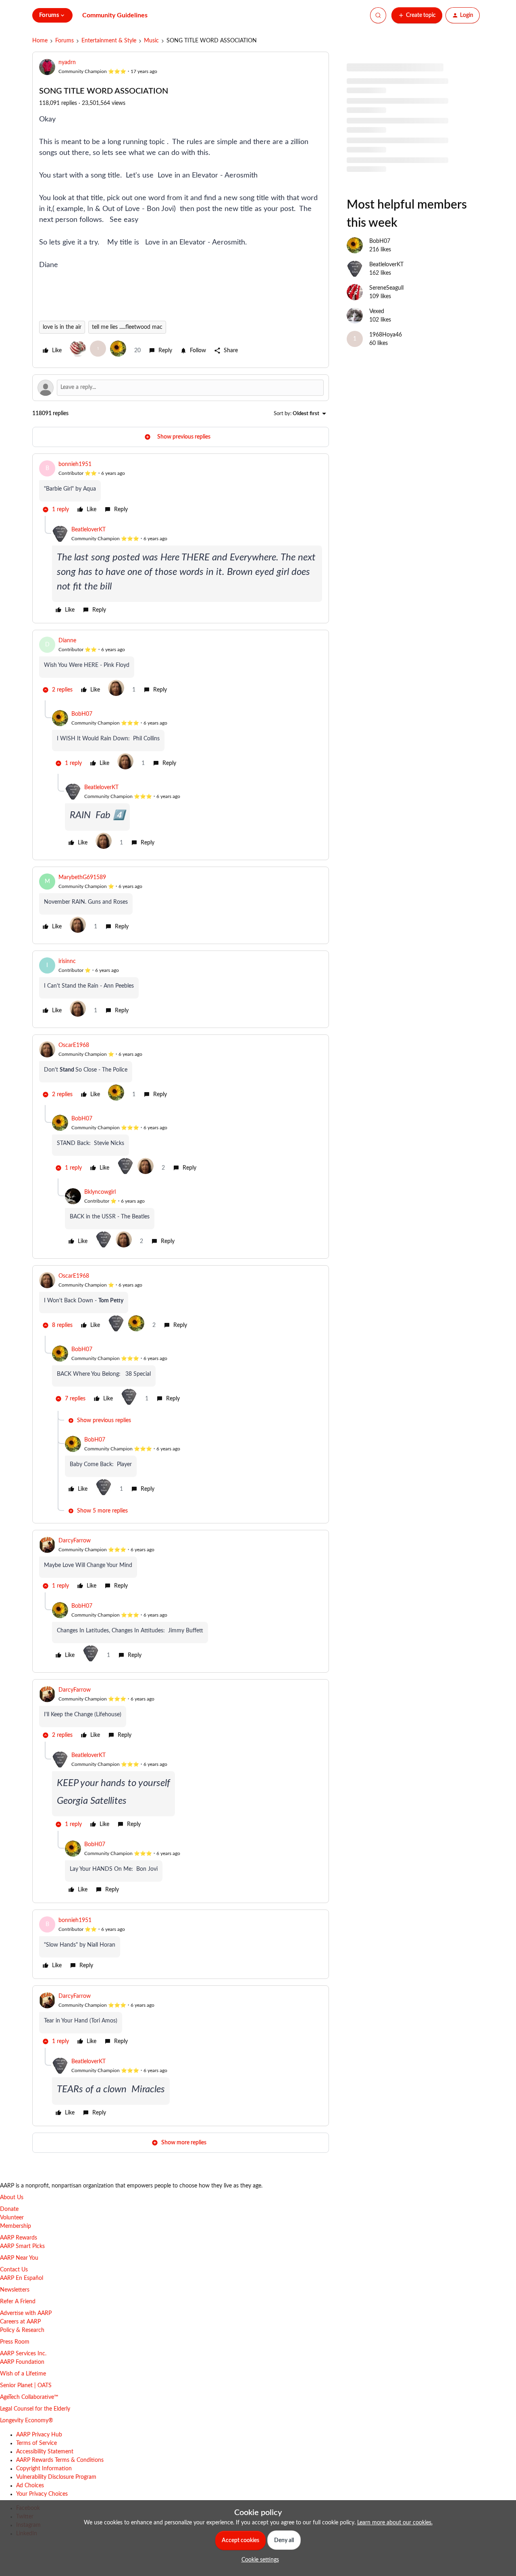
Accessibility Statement (45, 2452)
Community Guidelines (115, 15)
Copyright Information (44, 2469)
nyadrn (67, 63)
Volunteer (12, 2218)
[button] (417, 15)
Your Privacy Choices (42, 2494)
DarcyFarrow (75, 1541)
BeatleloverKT (88, 530)
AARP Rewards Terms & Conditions (60, 2460)
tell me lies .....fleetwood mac (127, 327)
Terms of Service (36, 2443)
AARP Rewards (19, 2238)
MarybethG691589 (82, 877)
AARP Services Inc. (23, 2354)
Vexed (377, 311)
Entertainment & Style (109, 41)
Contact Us (14, 2270)
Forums (64, 41)
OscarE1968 (74, 1045)
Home (40, 41)
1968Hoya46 (386, 335)
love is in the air (62, 327)
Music (151, 41)
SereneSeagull (386, 288)
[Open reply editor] (181, 388)
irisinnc (67, 961)
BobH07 (82, 714)
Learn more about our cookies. (395, 2523)
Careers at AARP (20, 2322)
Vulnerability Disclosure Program (56, 2477)
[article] (181, 488)
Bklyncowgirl (100, 1192)
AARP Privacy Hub (39, 2435)
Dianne (67, 641)
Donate (9, 2209)
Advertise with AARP (26, 2313)
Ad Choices (30, 2486)
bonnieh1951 (75, 464)
